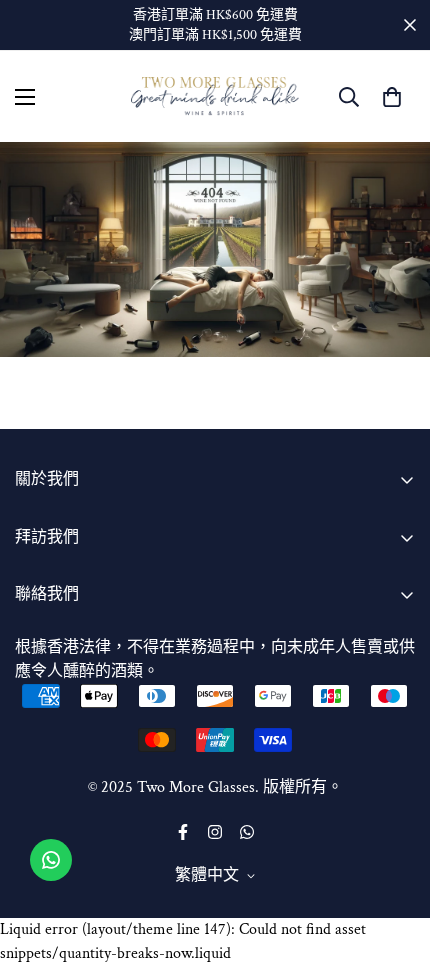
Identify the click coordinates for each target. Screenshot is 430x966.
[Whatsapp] (247, 832)
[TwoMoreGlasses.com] (215, 96)
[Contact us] (51, 860)
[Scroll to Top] (394, 860)
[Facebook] (183, 832)
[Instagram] (215, 832)
